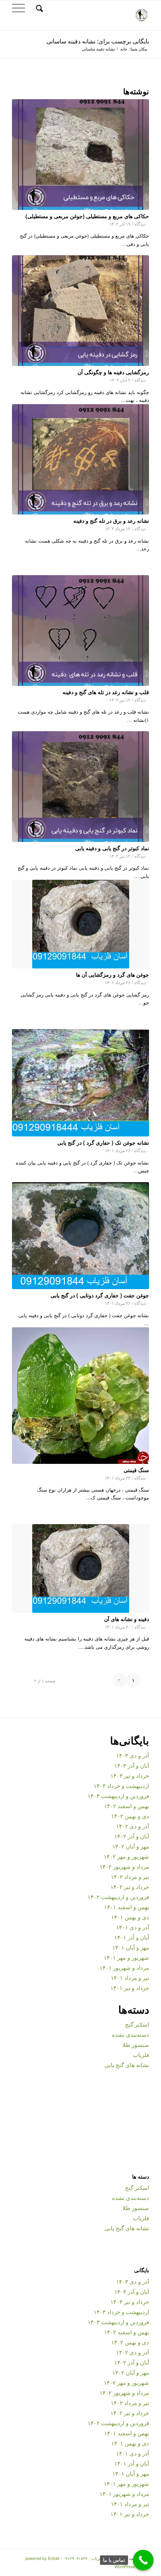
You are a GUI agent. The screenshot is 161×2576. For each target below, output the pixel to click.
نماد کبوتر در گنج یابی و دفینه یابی (112, 848)
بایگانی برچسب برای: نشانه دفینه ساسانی (98, 41)
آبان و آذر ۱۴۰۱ (132, 1937)
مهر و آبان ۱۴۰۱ (131, 1947)
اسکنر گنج (137, 2024)
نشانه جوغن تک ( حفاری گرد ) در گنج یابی (103, 1142)
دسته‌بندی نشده (130, 2034)
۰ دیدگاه (142, 224)
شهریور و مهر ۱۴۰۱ (126, 1957)
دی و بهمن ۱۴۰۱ (130, 1917)
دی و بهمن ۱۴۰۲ (130, 1816)
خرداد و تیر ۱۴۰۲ (130, 1887)
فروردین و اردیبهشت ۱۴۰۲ (118, 1897)
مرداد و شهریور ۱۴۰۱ (124, 1967)
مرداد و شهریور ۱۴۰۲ (124, 1866)
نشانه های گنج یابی (127, 2065)
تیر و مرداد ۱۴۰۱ (130, 1977)
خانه (124, 49)
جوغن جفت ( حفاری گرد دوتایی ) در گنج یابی (100, 1295)
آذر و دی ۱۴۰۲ (133, 1826)
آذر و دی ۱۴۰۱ (133, 1927)
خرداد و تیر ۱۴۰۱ (130, 1988)
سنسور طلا (136, 2044)
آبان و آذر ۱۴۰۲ (132, 1836)
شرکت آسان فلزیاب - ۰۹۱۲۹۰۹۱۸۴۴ (94, 2558)
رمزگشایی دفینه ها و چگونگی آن (113, 372)
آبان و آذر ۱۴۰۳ (132, 1765)
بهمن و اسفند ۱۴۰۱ (127, 1907)
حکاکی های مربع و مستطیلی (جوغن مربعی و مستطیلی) (87, 216)
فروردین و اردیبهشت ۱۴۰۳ (118, 1796)
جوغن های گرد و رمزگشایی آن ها (113, 974)
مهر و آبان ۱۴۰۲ (131, 1846)
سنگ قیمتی (136, 1470)
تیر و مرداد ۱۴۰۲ (130, 1876)
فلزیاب (141, 2055)
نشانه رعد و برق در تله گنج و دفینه (111, 521)
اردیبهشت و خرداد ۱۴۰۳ (121, 1786)
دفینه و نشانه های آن (127, 1619)
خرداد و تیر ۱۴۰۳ (130, 1775)
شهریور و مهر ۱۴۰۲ (126, 1856)
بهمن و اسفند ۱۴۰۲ (127, 1806)
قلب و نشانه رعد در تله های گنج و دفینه (106, 692)
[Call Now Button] (143, 2560)
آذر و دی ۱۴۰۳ (133, 1755)
